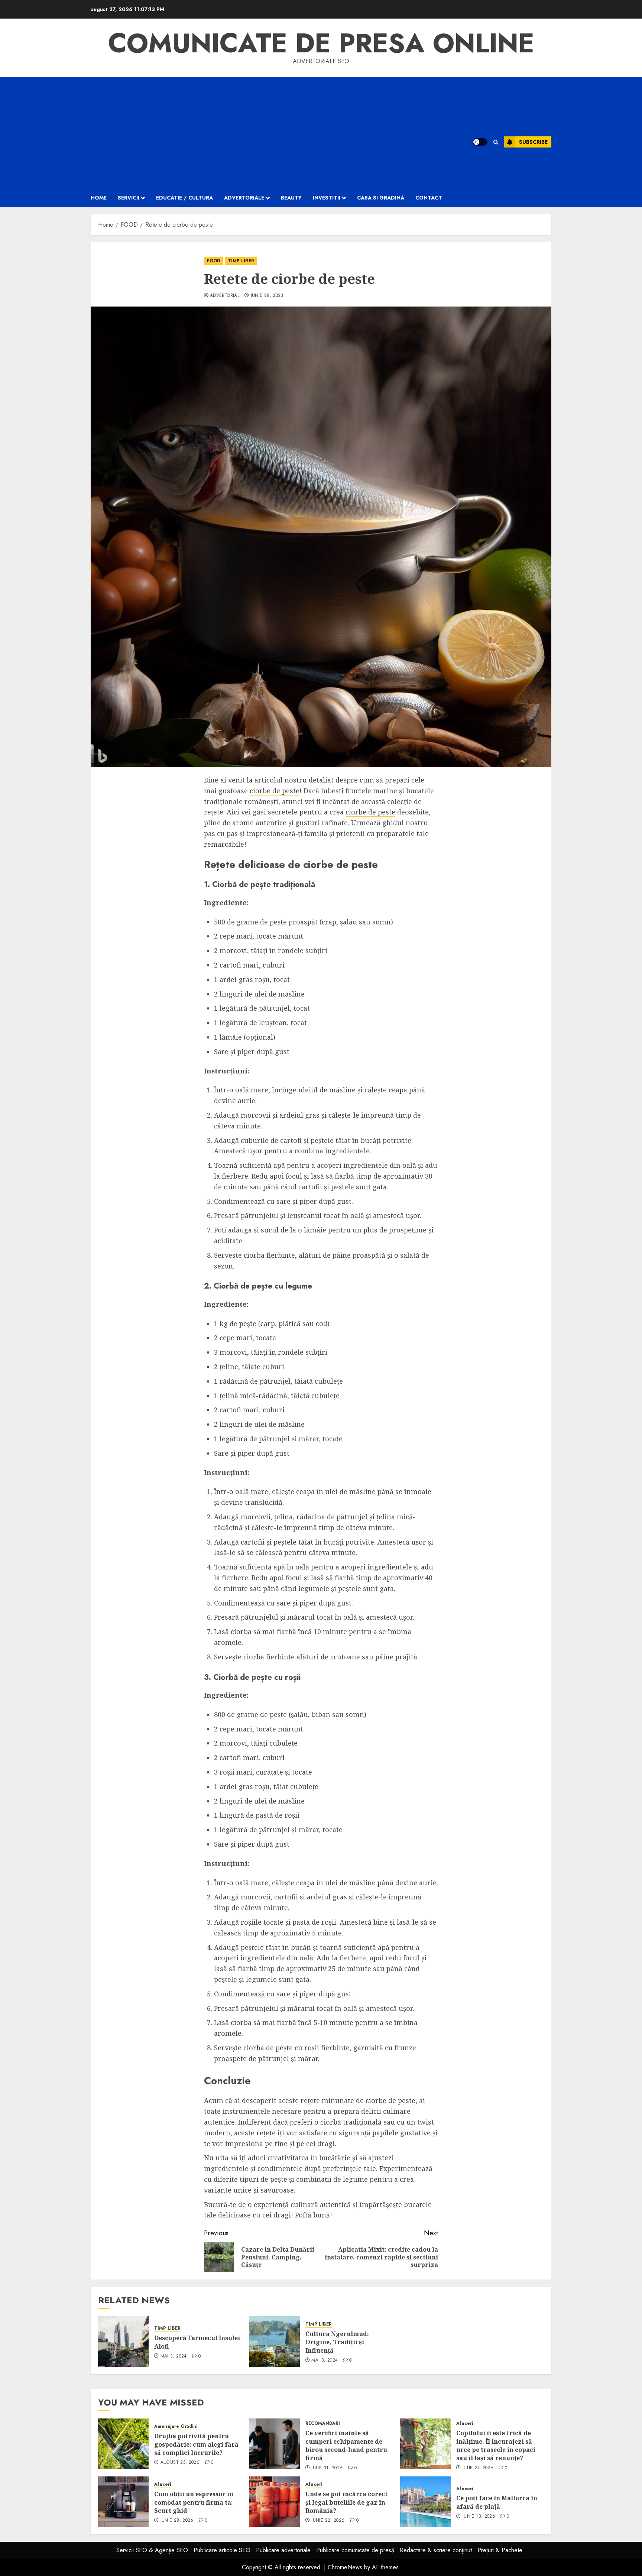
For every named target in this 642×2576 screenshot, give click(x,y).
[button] (496, 142)
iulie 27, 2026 (478, 2468)
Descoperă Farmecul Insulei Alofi (197, 2342)
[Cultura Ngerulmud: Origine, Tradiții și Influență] (275, 2342)
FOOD (213, 261)
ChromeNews (345, 2567)
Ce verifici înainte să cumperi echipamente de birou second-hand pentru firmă (346, 2445)
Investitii (327, 198)
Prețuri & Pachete (500, 2550)
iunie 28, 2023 (267, 296)
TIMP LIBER (241, 261)
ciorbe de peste (275, 791)
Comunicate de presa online (321, 43)
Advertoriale (244, 198)
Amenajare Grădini (176, 2426)
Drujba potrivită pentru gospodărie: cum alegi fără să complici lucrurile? (196, 2444)
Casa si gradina (381, 198)
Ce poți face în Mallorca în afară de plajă (497, 2502)
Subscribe (533, 142)
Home (99, 198)
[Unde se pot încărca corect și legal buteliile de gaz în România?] (275, 2502)
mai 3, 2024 (174, 2356)
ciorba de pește (268, 2048)
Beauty (291, 198)
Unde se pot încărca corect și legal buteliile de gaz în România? (346, 2502)
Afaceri (465, 2423)
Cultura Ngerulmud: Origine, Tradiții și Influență (337, 2342)
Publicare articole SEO (222, 2550)
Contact (429, 198)
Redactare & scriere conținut (436, 2550)
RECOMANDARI (323, 2423)
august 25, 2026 (180, 2463)
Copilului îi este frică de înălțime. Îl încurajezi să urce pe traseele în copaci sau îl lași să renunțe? (496, 2445)
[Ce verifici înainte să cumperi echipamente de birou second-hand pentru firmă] (275, 2444)
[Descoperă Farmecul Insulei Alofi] (123, 2342)
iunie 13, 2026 (479, 2517)
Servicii (129, 198)
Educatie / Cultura (184, 198)
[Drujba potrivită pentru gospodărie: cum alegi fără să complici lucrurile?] (123, 2444)
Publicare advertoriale (283, 2550)
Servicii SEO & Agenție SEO (152, 2550)
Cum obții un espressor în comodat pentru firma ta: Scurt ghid (194, 2502)
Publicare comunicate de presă (355, 2550)
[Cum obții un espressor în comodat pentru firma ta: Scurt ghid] (123, 2502)
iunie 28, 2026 (177, 2521)
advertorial (225, 296)
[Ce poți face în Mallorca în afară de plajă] (425, 2502)
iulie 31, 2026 (327, 2468)
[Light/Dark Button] (480, 142)
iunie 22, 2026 (328, 2521)
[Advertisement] (272, 133)
